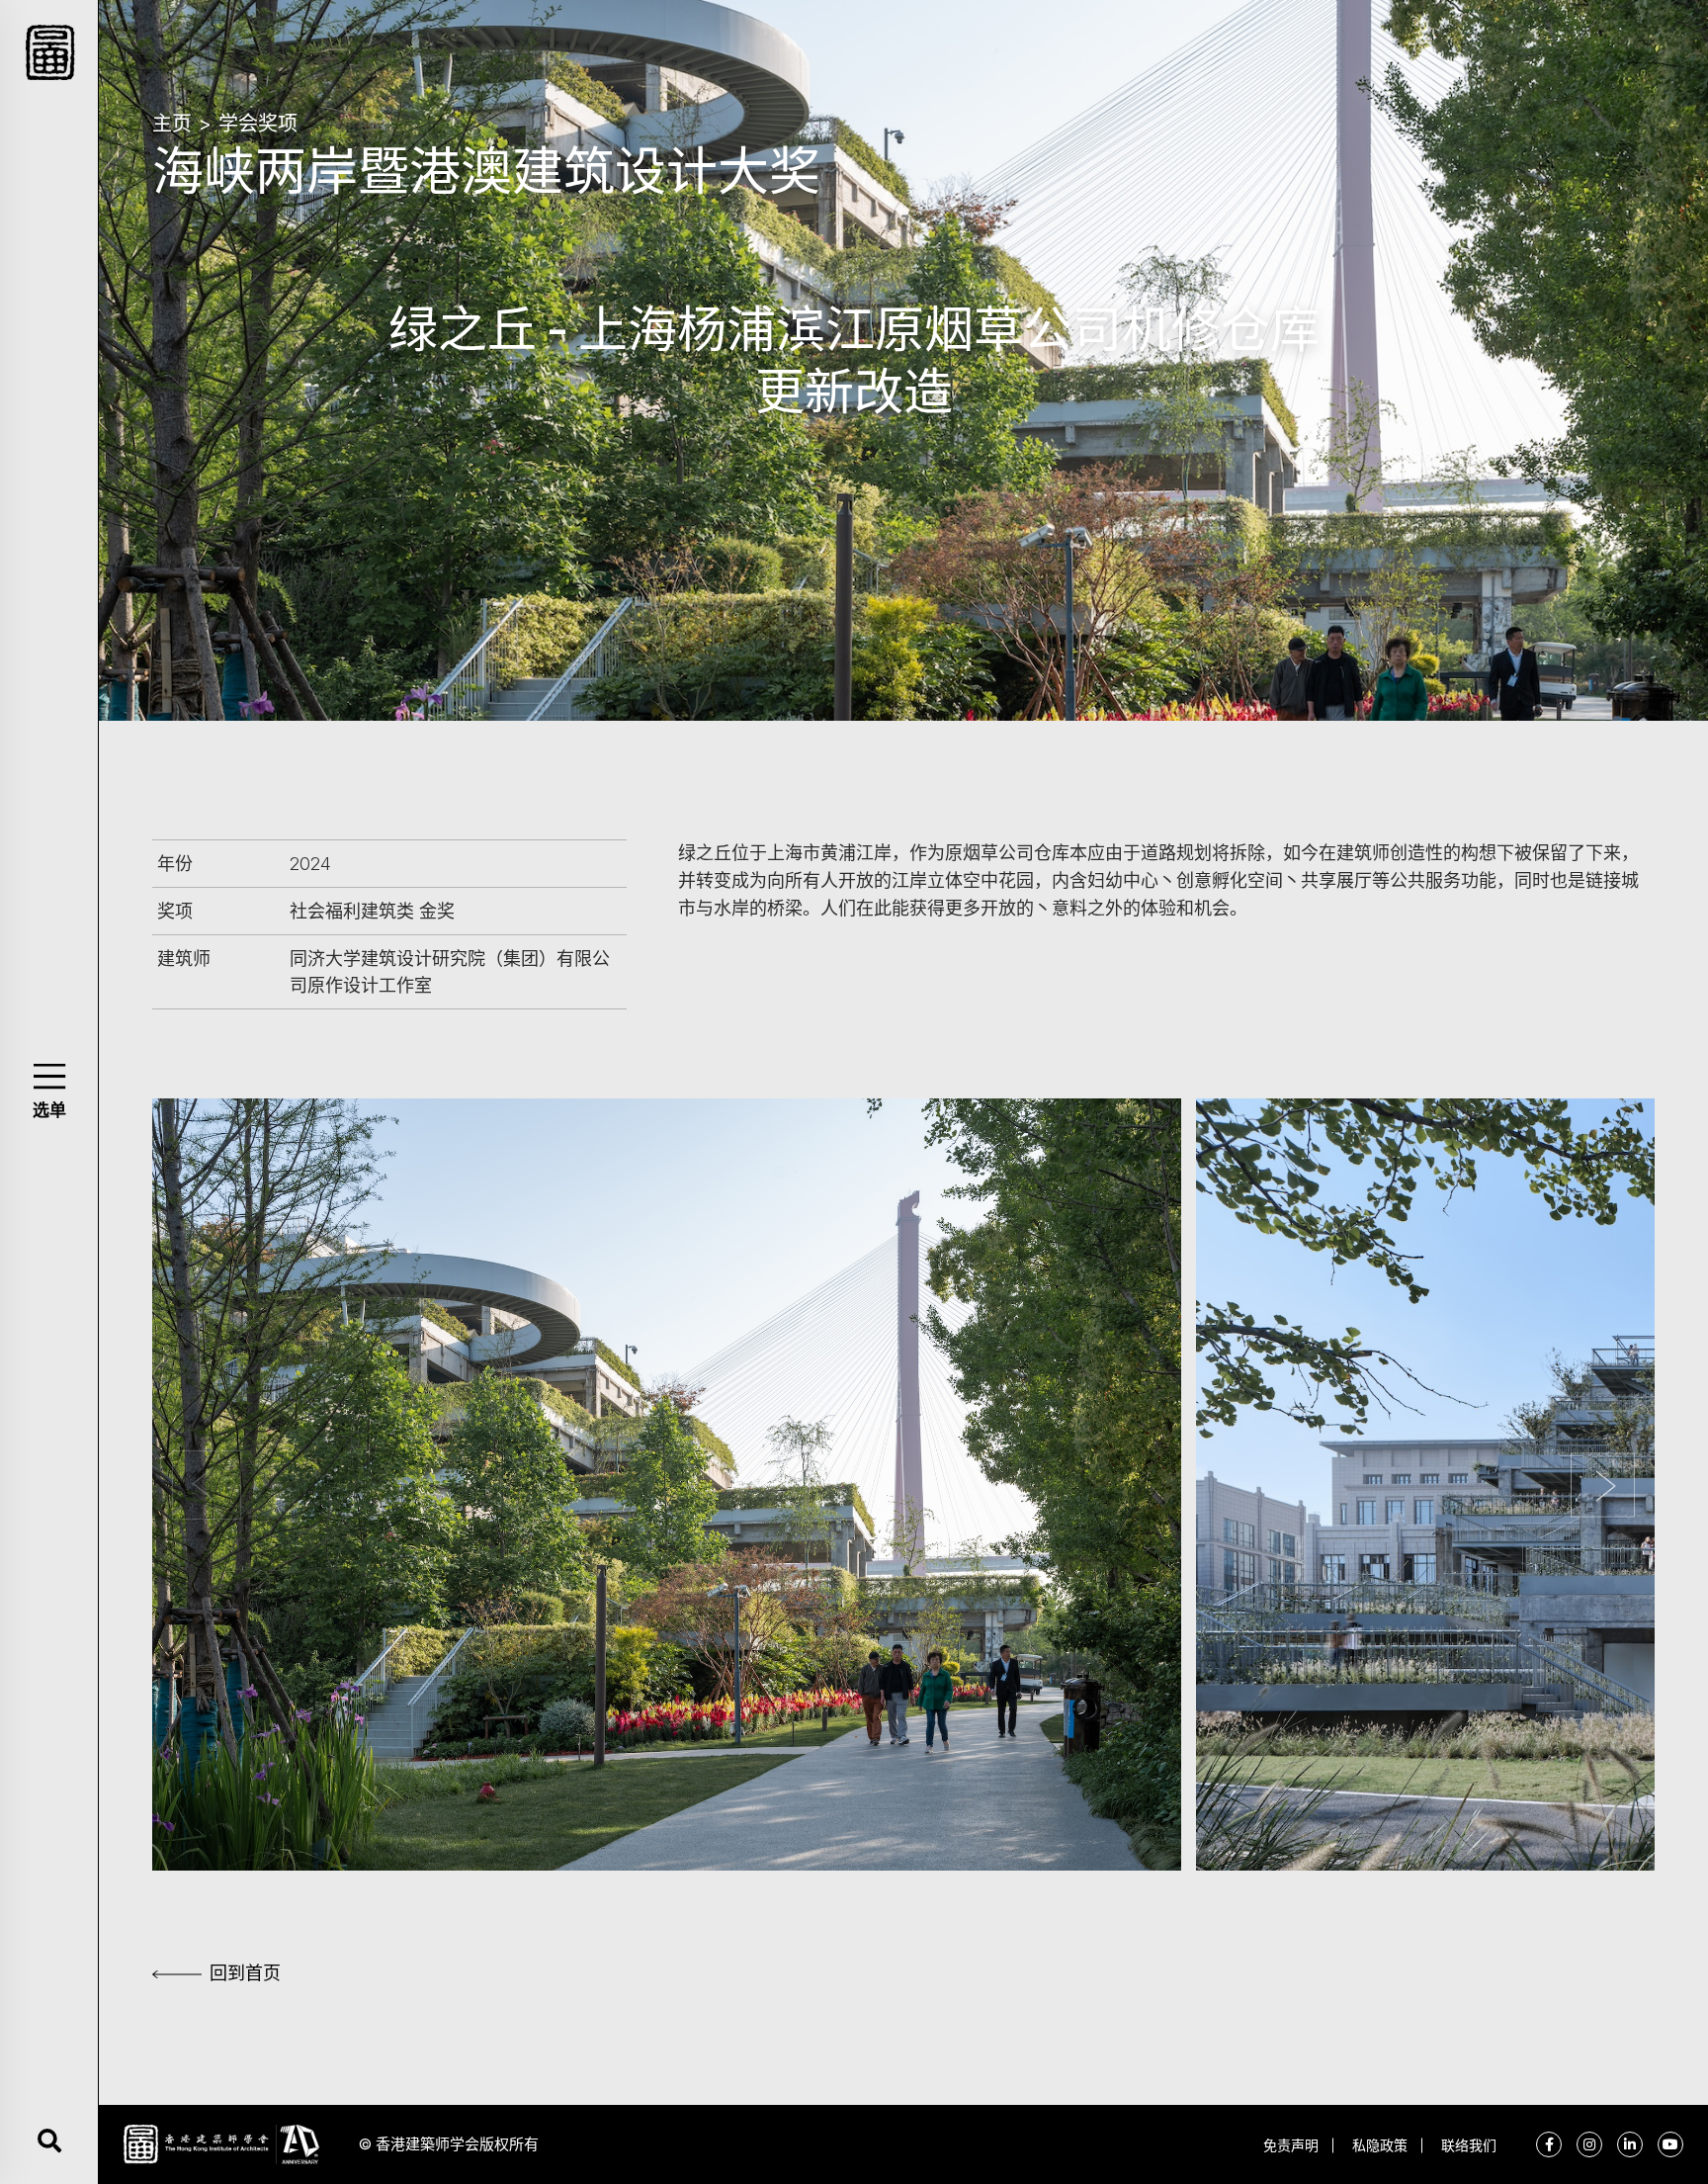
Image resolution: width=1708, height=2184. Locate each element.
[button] (49, 1076)
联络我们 (1469, 2145)
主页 (172, 124)
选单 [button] (49, 1110)
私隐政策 (1380, 2145)
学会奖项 (258, 124)
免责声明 (1291, 2145)
